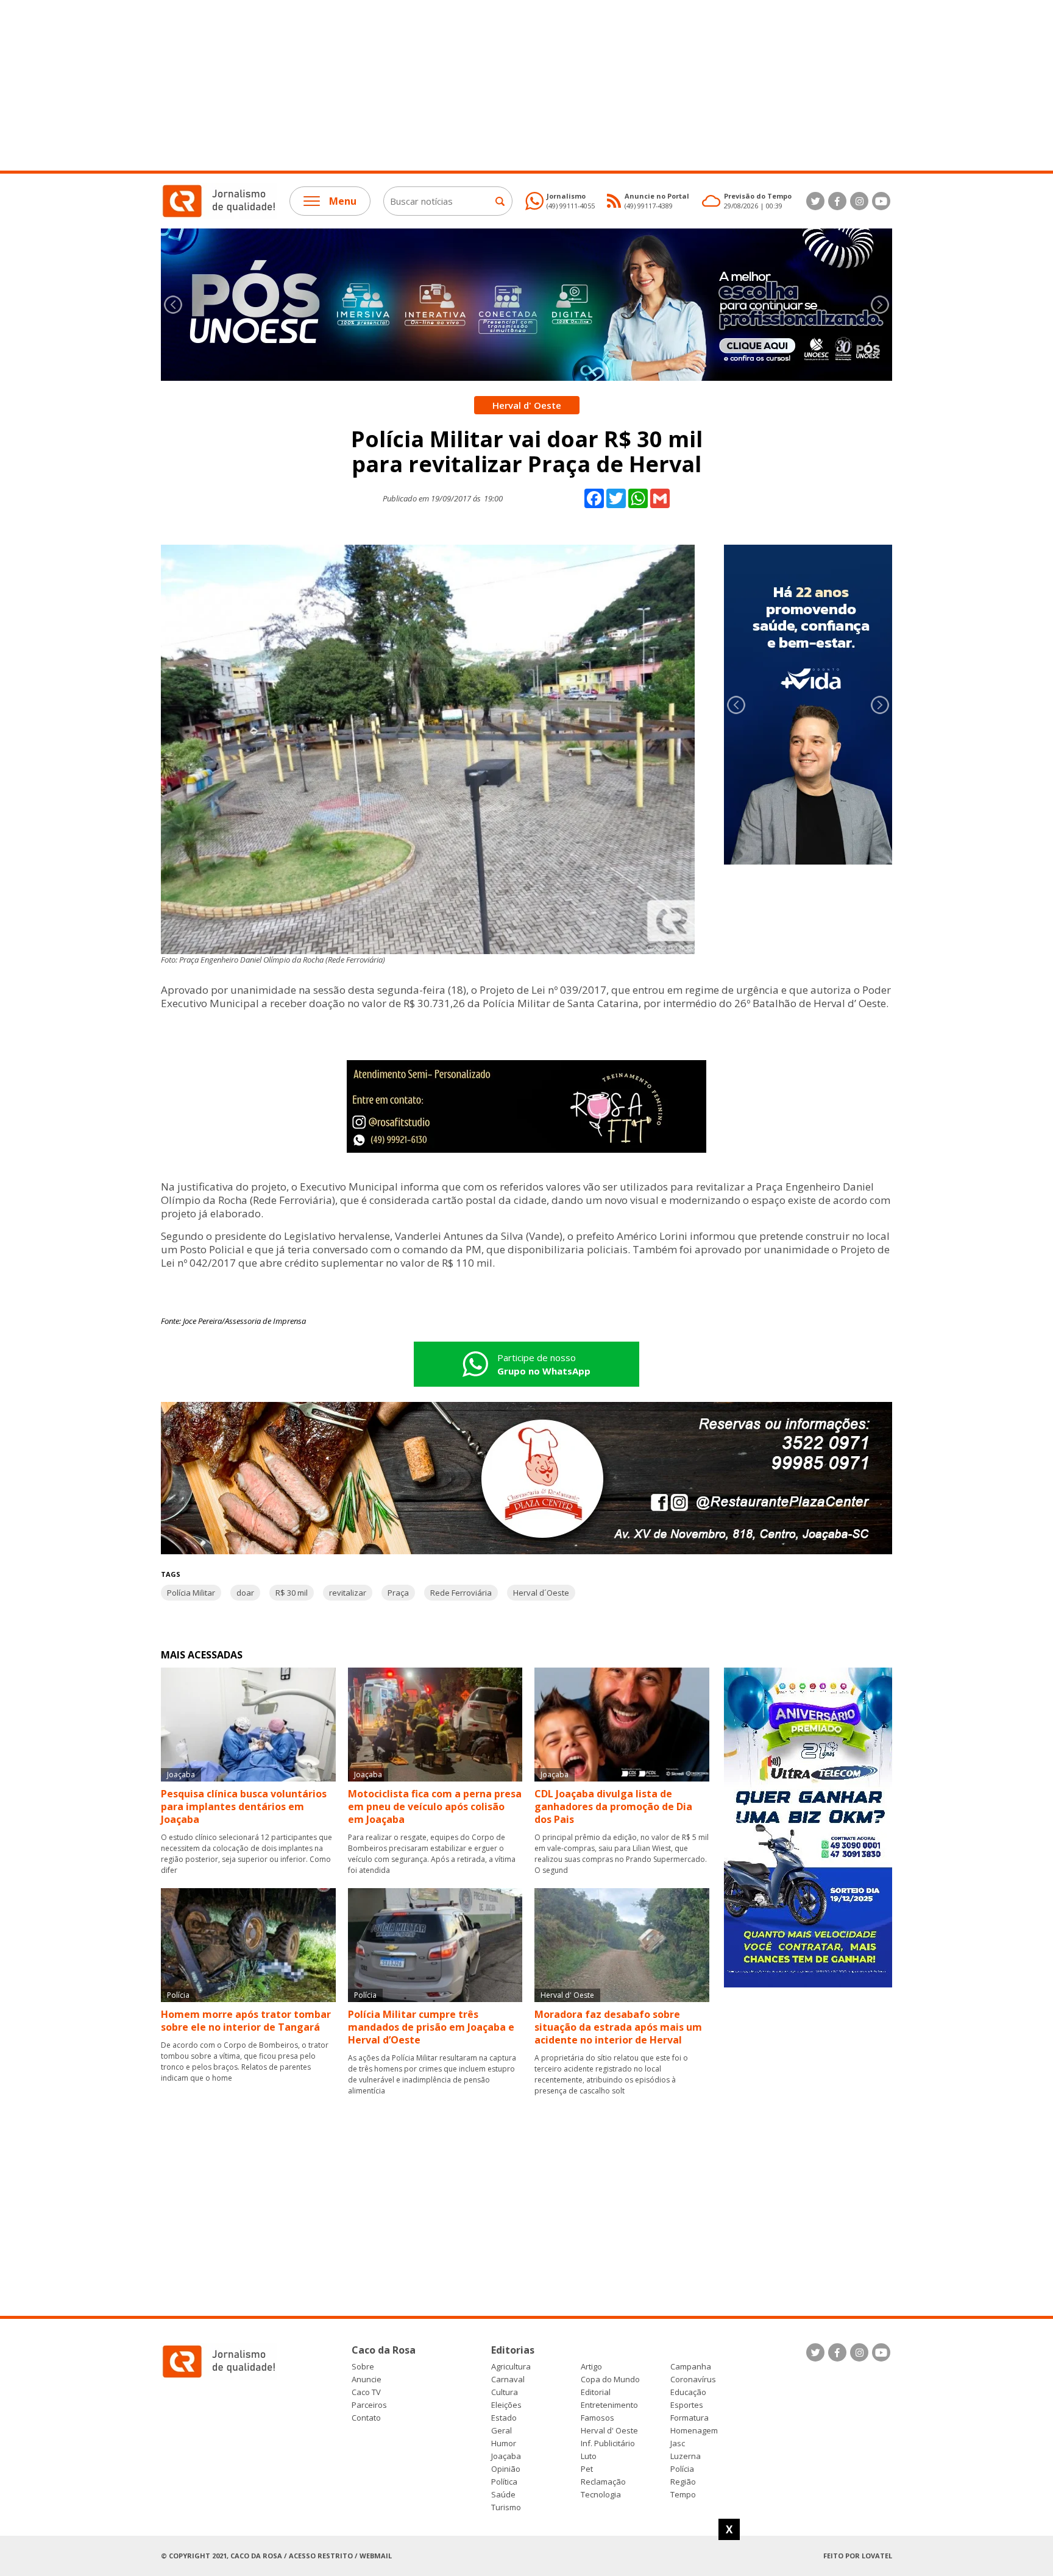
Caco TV (366, 2392)
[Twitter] (815, 201)
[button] (880, 305)
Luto (589, 2456)
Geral (502, 2431)
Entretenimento (609, 2405)
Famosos (597, 2418)
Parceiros (369, 2405)
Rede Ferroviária (461, 1593)
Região (683, 2482)
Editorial (596, 2392)
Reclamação (603, 2482)
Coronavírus (693, 2380)
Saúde (503, 2495)
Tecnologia (601, 2495)
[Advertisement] (366, 85)
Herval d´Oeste (541, 1593)
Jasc (678, 2443)
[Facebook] (837, 201)
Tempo (683, 2495)
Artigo (591, 2367)
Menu (343, 201)
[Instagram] (859, 201)
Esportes (687, 2405)
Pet (587, 2469)
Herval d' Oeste (609, 2431)
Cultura (505, 2392)
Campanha (691, 2367)
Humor (504, 2443)
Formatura (690, 2418)
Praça (398, 1593)
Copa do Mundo (610, 2380)
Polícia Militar (191, 1593)
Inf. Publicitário (608, 2443)
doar (245, 1593)
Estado (504, 2418)
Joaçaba (506, 2456)
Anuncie (367, 2380)
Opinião (506, 2469)
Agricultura (511, 2367)
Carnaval (508, 2380)
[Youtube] (881, 201)
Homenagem (694, 2431)
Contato (366, 2418)
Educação (688, 2392)
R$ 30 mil (292, 1593)
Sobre (363, 2367)
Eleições (506, 2405)
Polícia (682, 2469)
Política (504, 2482)
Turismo (506, 2507)
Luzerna (686, 2456)
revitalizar (348, 1593)
